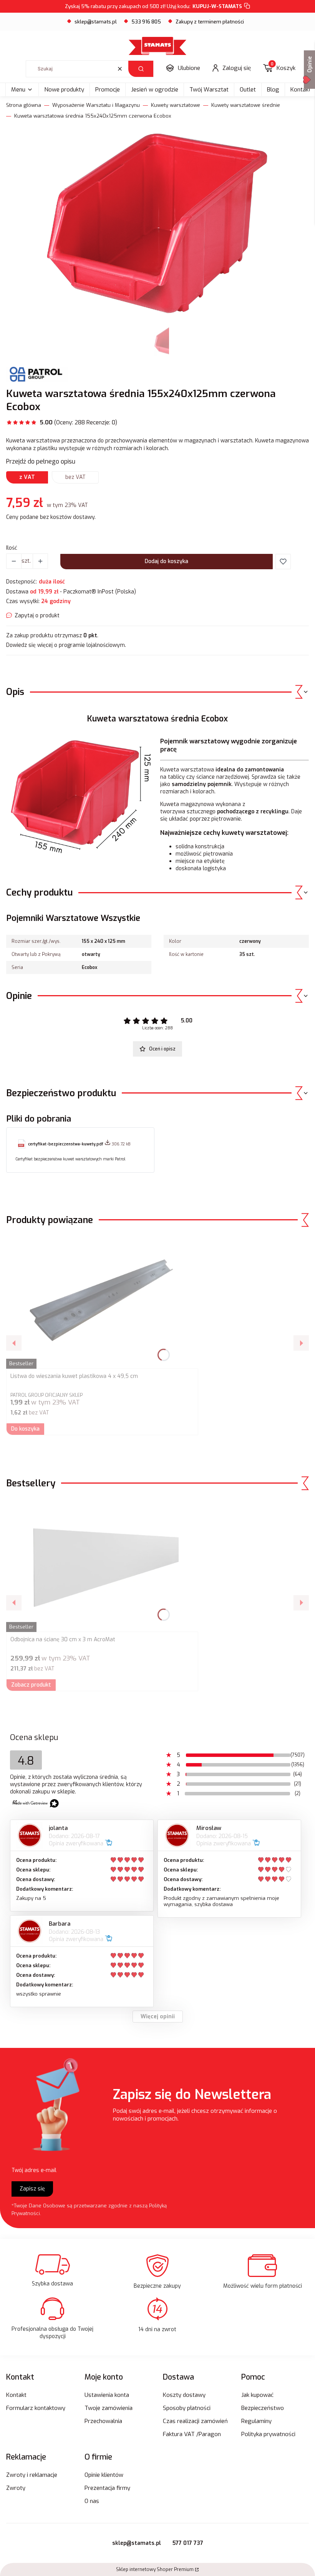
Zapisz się (32, 2189)
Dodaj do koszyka (167, 561)
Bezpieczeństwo (263, 2408)
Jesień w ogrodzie (155, 90)
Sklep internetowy (155, 2569)
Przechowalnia (103, 2421)
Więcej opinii (158, 2017)
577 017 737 (188, 2543)
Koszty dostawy (184, 2395)
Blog (273, 90)
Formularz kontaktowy (36, 2408)
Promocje (108, 90)
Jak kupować (257, 2395)
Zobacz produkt (31, 1685)
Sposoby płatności (187, 2408)
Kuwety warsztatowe (176, 105)
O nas (92, 2501)
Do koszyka (25, 1429)
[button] (141, 69)
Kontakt (16, 2395)
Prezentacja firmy (107, 2488)
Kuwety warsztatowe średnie (246, 105)
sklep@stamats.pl (96, 22)
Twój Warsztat (209, 90)
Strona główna (24, 105)
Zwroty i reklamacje (32, 2475)
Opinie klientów (104, 2475)
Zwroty (16, 2488)
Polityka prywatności (268, 2434)
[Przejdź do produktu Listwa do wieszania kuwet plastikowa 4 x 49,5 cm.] (102, 1301)
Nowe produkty (64, 90)
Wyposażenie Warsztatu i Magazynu (96, 105)
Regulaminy (256, 2421)
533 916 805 (146, 22)
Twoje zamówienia (109, 2408)
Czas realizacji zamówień (195, 2421)
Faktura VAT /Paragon (192, 2434)
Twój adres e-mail (34, 2170)
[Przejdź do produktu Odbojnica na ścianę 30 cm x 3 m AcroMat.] (102, 1565)
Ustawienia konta (107, 2395)
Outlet (248, 90)
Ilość (12, 548)
